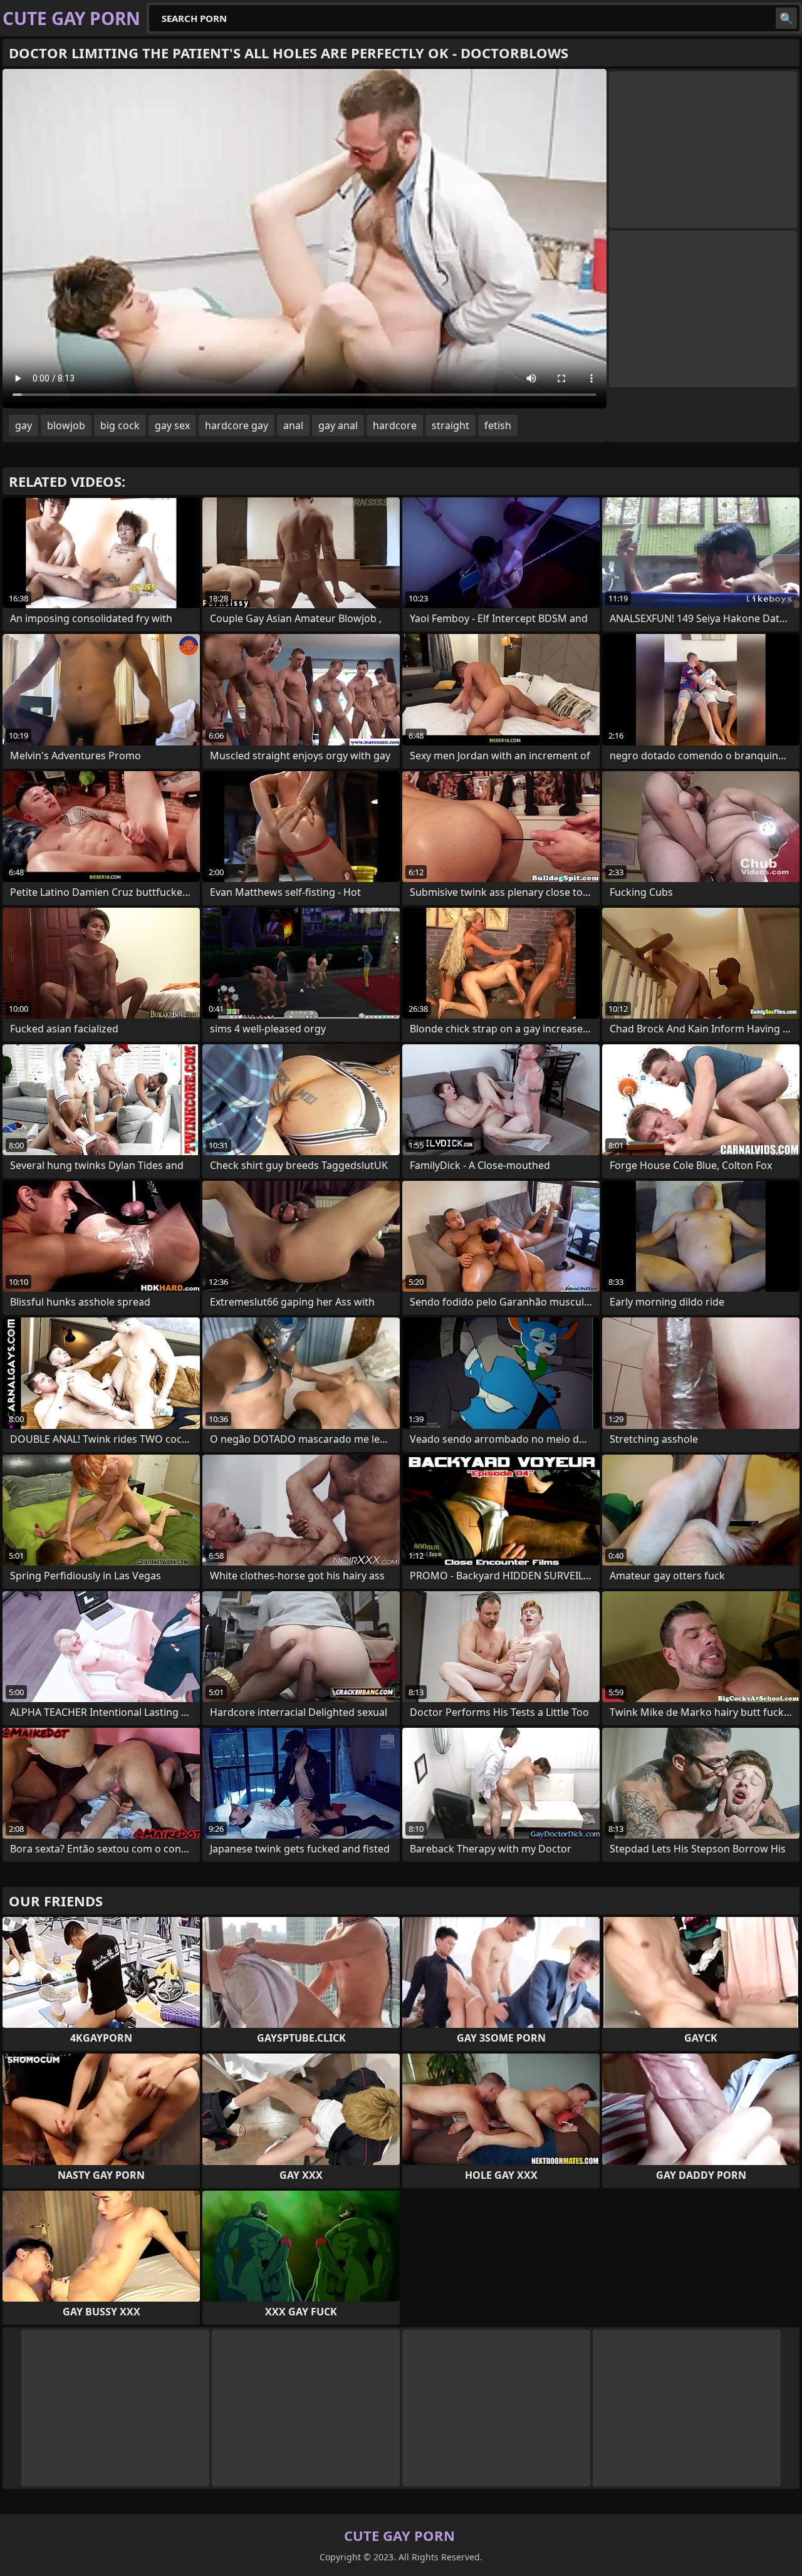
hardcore (395, 425)
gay (23, 425)
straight (450, 425)
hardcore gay (237, 425)
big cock (120, 425)
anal (293, 425)
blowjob (66, 425)
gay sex (172, 425)
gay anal (338, 425)
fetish (498, 425)
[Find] (786, 18)
